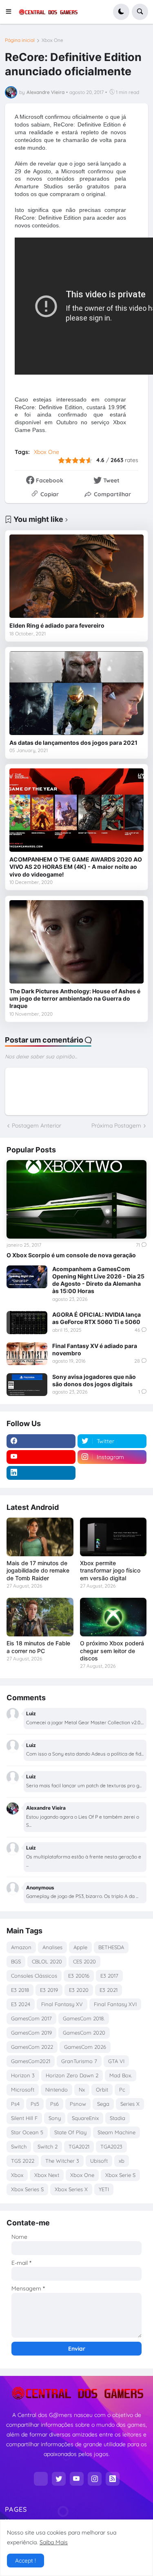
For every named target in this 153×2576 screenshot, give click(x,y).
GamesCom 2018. (84, 2018)
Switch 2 (48, 2146)
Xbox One (52, 40)
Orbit (102, 2090)
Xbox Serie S (120, 2175)
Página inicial (20, 40)
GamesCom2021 (31, 2061)
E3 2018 (20, 1990)
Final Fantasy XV (62, 2004)
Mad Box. (121, 2075)
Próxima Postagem (116, 1126)
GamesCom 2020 (84, 2033)
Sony (55, 2118)
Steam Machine (116, 2132)
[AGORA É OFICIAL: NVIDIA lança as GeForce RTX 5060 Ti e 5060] (27, 1322)
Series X (130, 2104)
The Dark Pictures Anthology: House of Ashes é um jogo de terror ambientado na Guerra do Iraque (75, 998)
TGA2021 (79, 2146)
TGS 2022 (23, 2161)
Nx (82, 2090)
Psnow (78, 2104)
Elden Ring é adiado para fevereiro (57, 625)
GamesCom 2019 (31, 2033)
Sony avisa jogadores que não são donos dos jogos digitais (94, 1380)
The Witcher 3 (62, 2161)
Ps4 (15, 2104)
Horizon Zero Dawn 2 (72, 2075)
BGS (16, 1961)
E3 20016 (79, 1976)
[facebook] (41, 1441)
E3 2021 (109, 1990)
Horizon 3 (23, 2075)
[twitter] (59, 2479)
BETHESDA (111, 1947)
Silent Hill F (24, 2118)
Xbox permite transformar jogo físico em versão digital (110, 1570)
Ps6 (54, 2104)
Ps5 (35, 2104)
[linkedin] (41, 1473)
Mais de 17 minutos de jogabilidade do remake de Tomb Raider (38, 1570)
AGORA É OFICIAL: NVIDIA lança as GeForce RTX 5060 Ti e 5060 (96, 1318)
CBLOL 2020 (47, 1961)
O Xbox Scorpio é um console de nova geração (71, 1255)
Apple (80, 1947)
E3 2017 (109, 1976)
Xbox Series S (27, 2189)
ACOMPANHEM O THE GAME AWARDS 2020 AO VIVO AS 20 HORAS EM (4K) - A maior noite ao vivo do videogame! (76, 867)
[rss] (113, 2479)
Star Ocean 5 (27, 2132)
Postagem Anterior (37, 1126)
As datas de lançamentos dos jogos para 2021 (73, 743)
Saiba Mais (54, 2542)
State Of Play (70, 2132)
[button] (11, 12)
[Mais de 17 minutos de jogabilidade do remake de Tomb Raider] (40, 1537)
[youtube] (41, 1457)
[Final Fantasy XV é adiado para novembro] (27, 1354)
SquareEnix (85, 2118)
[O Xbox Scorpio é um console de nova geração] (76, 1199)
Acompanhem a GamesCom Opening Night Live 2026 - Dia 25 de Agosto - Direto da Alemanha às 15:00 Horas (98, 1280)
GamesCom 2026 (85, 2047)
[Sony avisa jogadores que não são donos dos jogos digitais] (27, 1385)
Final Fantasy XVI (115, 2004)
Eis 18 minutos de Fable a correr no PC (38, 1647)
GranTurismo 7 (79, 2061)
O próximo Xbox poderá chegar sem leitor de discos (112, 1650)
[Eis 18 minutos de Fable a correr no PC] (40, 1617)
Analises (52, 1947)
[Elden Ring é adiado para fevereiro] (76, 576)
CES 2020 (84, 1961)
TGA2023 (111, 2146)
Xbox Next (47, 2175)
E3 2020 (79, 1990)
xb (122, 2161)
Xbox (17, 2175)
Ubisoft (99, 2161)
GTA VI (116, 2061)
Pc (122, 2090)
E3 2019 (49, 1990)
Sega (103, 2104)
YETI (104, 2189)
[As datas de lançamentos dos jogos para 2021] (76, 693)
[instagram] (95, 2479)
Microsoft (23, 2090)
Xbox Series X (71, 2189)
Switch (19, 2146)
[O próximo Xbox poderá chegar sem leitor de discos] (113, 1617)
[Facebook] (41, 2479)
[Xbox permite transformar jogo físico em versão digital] (113, 1537)
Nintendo (57, 2090)
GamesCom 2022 (32, 2047)
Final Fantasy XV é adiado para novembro (95, 1349)
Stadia (118, 2118)
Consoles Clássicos (34, 1976)
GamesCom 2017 (31, 2018)
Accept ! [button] (25, 2561)
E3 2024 (21, 2004)
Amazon (21, 1947)
